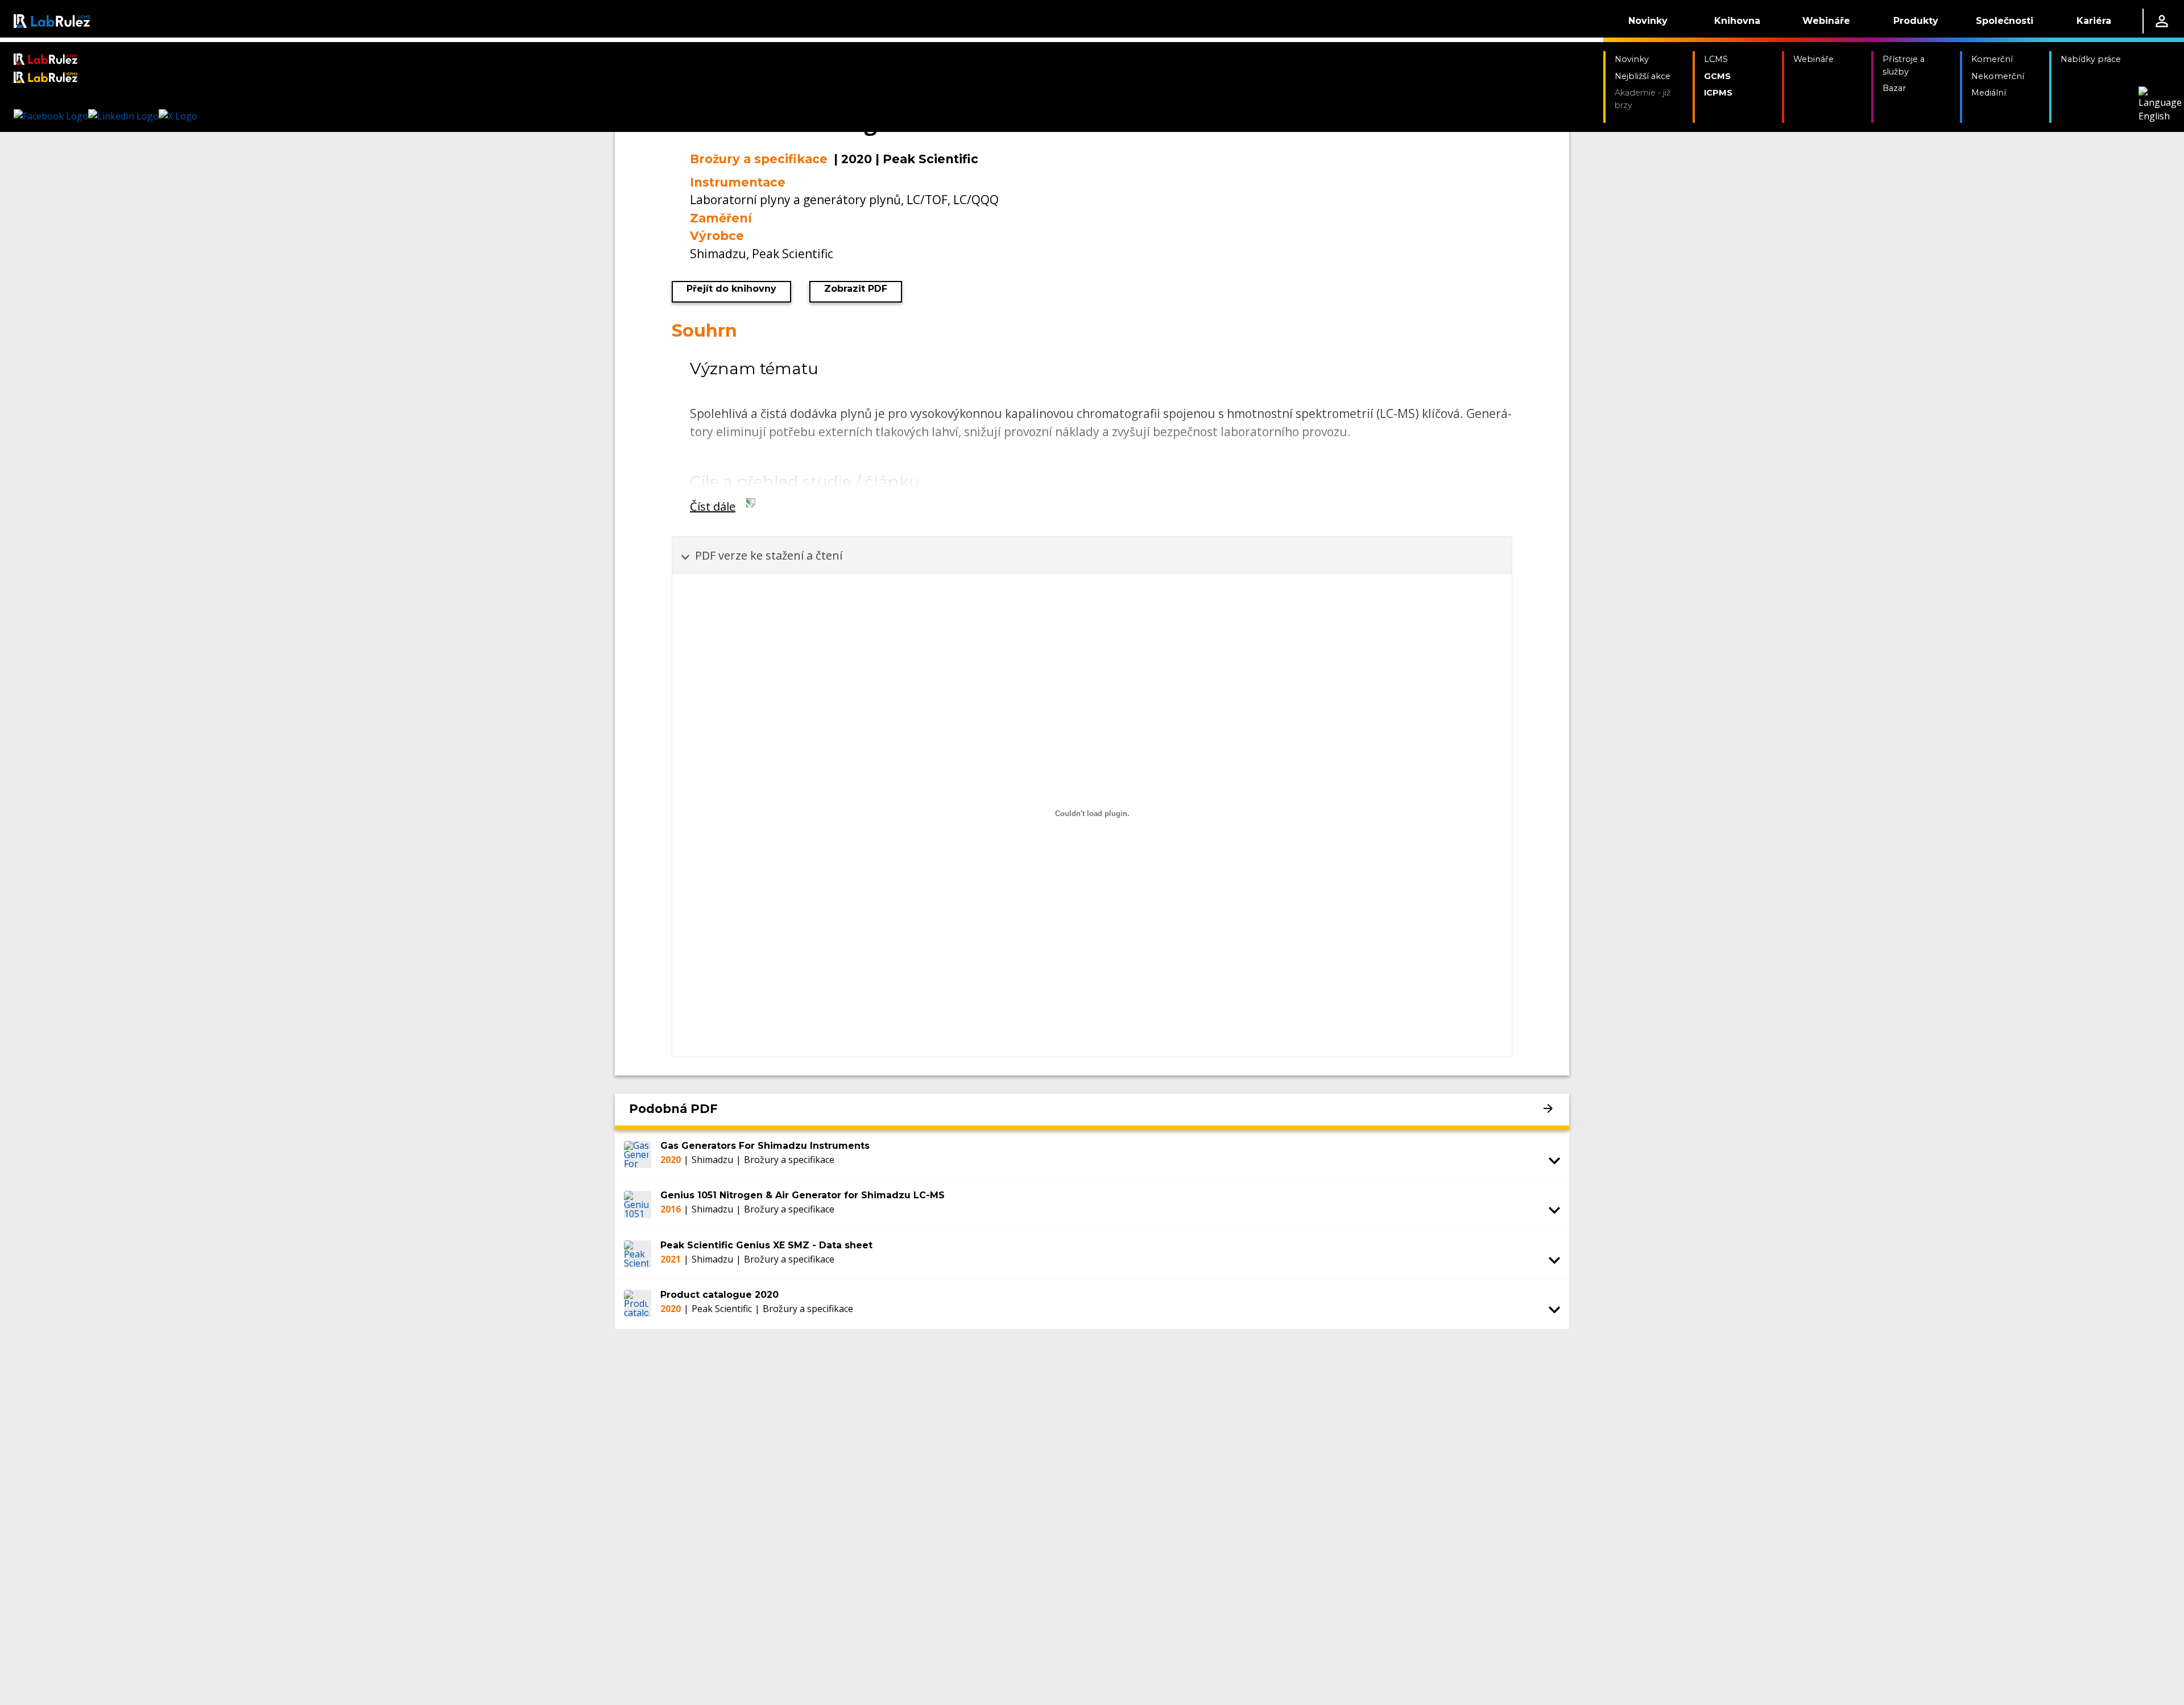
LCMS (1716, 59)
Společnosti (2005, 21)
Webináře (1826, 21)
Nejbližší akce (1643, 76)
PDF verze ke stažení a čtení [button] (769, 555)
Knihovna (1737, 21)
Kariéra (2094, 21)
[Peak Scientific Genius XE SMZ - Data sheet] (638, 1254)
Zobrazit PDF (856, 289)
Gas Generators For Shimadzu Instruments (765, 1146)
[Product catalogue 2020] (638, 1303)
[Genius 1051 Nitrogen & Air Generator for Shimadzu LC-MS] (638, 1204)
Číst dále (713, 506)
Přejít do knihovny (731, 289)
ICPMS (1718, 93)
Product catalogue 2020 (719, 1295)
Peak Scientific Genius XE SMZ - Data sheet (766, 1245)
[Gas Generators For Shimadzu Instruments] (638, 1154)
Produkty (1916, 21)
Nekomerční (1998, 76)
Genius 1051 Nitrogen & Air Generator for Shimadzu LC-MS (803, 1195)
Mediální (1989, 93)
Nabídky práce (2091, 59)
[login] (2162, 21)
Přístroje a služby (1904, 65)
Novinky (1648, 21)
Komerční (1992, 59)
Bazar (1894, 88)
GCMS (1717, 76)
